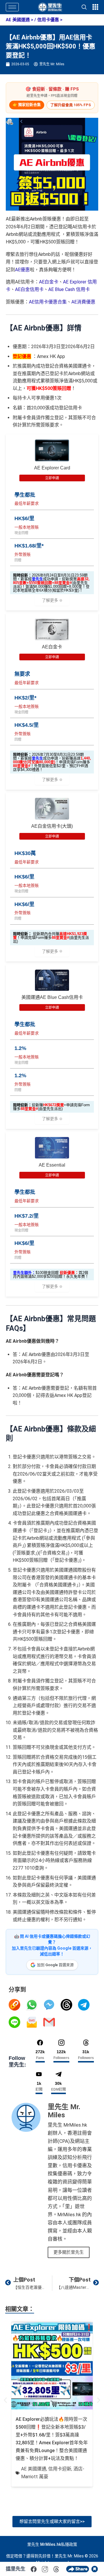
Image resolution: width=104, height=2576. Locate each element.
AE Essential (52, 1165)
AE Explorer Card (52, 468)
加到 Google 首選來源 (55, 1965)
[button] (5, 2400)
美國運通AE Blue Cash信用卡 (52, 997)
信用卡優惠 (48, 20)
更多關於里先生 (69, 2252)
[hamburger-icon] (12, 7)
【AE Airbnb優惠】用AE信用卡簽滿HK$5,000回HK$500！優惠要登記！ (51, 46)
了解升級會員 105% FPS (71, 105)
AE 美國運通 (18, 20)
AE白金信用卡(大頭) (52, 826)
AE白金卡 (49, 282)
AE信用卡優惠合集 (48, 302)
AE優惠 (22, 270)
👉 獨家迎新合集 (27, 105)
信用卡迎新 (60, 2469)
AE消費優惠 (83, 302)
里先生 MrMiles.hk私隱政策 (52, 2544)
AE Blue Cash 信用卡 (69, 289)
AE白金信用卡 (29, 289)
